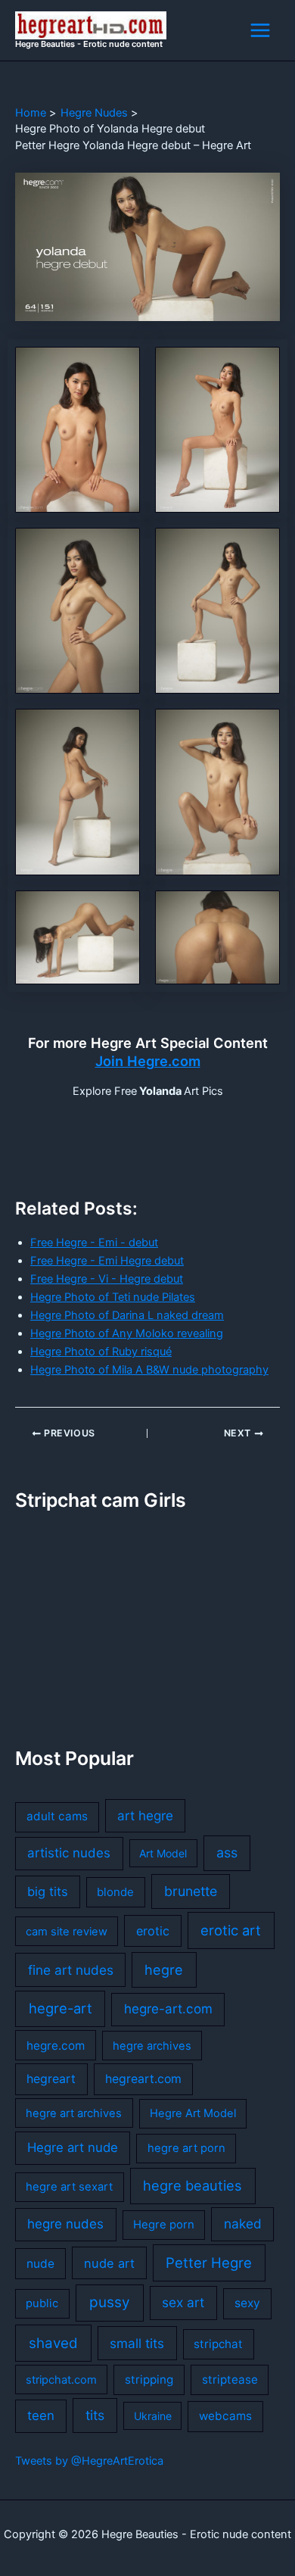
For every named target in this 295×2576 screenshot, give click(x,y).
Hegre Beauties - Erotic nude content (89, 44)
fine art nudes (71, 1970)
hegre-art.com (168, 2009)
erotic (153, 1931)
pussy (110, 2302)
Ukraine (153, 2416)
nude (40, 2264)
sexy (247, 2303)
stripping (149, 2380)
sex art (183, 2302)
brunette (191, 1891)
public (42, 2303)
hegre (164, 1969)
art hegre (145, 1815)
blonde (115, 1892)
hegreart (51, 2079)
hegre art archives (74, 2113)
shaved (53, 2343)
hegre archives (152, 2046)
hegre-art (61, 2008)
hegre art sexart (69, 2187)
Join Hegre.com (148, 1061)
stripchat (218, 2344)
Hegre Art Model (193, 2113)
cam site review (67, 1932)
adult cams (57, 1816)
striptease (230, 2380)
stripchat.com (61, 2380)
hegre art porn (186, 2148)
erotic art (231, 1930)
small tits (137, 2343)
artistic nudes (69, 1853)
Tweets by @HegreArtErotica (89, 2461)
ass (227, 1852)
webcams (225, 2416)
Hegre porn (164, 2225)
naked (243, 2224)
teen (41, 2415)
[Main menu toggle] (260, 30)
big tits (48, 1891)
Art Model (163, 1853)
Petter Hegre (209, 2263)
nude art (109, 2263)
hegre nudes (65, 2224)
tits (95, 2415)
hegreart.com (143, 2079)
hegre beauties (193, 2185)
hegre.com (56, 2046)
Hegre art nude (73, 2147)
